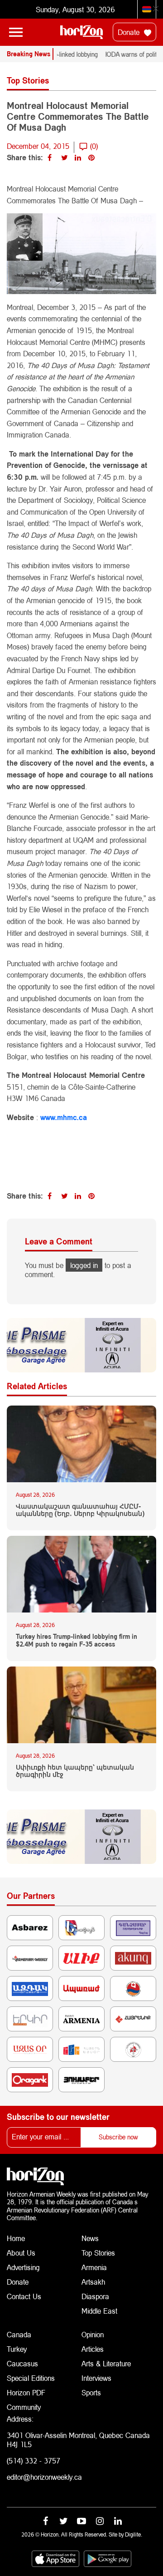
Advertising (23, 2267)
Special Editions (31, 2378)
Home (16, 2238)
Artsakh (93, 2282)
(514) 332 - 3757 (34, 2460)
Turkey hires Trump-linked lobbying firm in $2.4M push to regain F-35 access (77, 1640)
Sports (91, 2392)
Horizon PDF (26, 2392)
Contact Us (24, 2296)
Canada (19, 2334)
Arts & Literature (106, 2363)
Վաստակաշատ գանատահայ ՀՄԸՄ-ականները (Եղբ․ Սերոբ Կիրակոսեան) (80, 1510)
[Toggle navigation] (16, 32)
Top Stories (98, 2253)
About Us (21, 2253)
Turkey (17, 2349)
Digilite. (134, 2534)
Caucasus (22, 2363)
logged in (84, 1265)
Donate (130, 32)
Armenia (94, 2267)
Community (24, 2407)
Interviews (96, 2378)
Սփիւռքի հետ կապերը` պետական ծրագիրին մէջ (75, 1771)
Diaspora (95, 2296)
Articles (93, 2349)
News (90, 2238)
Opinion (93, 2334)
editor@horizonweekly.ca (44, 2477)
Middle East (99, 2311)
